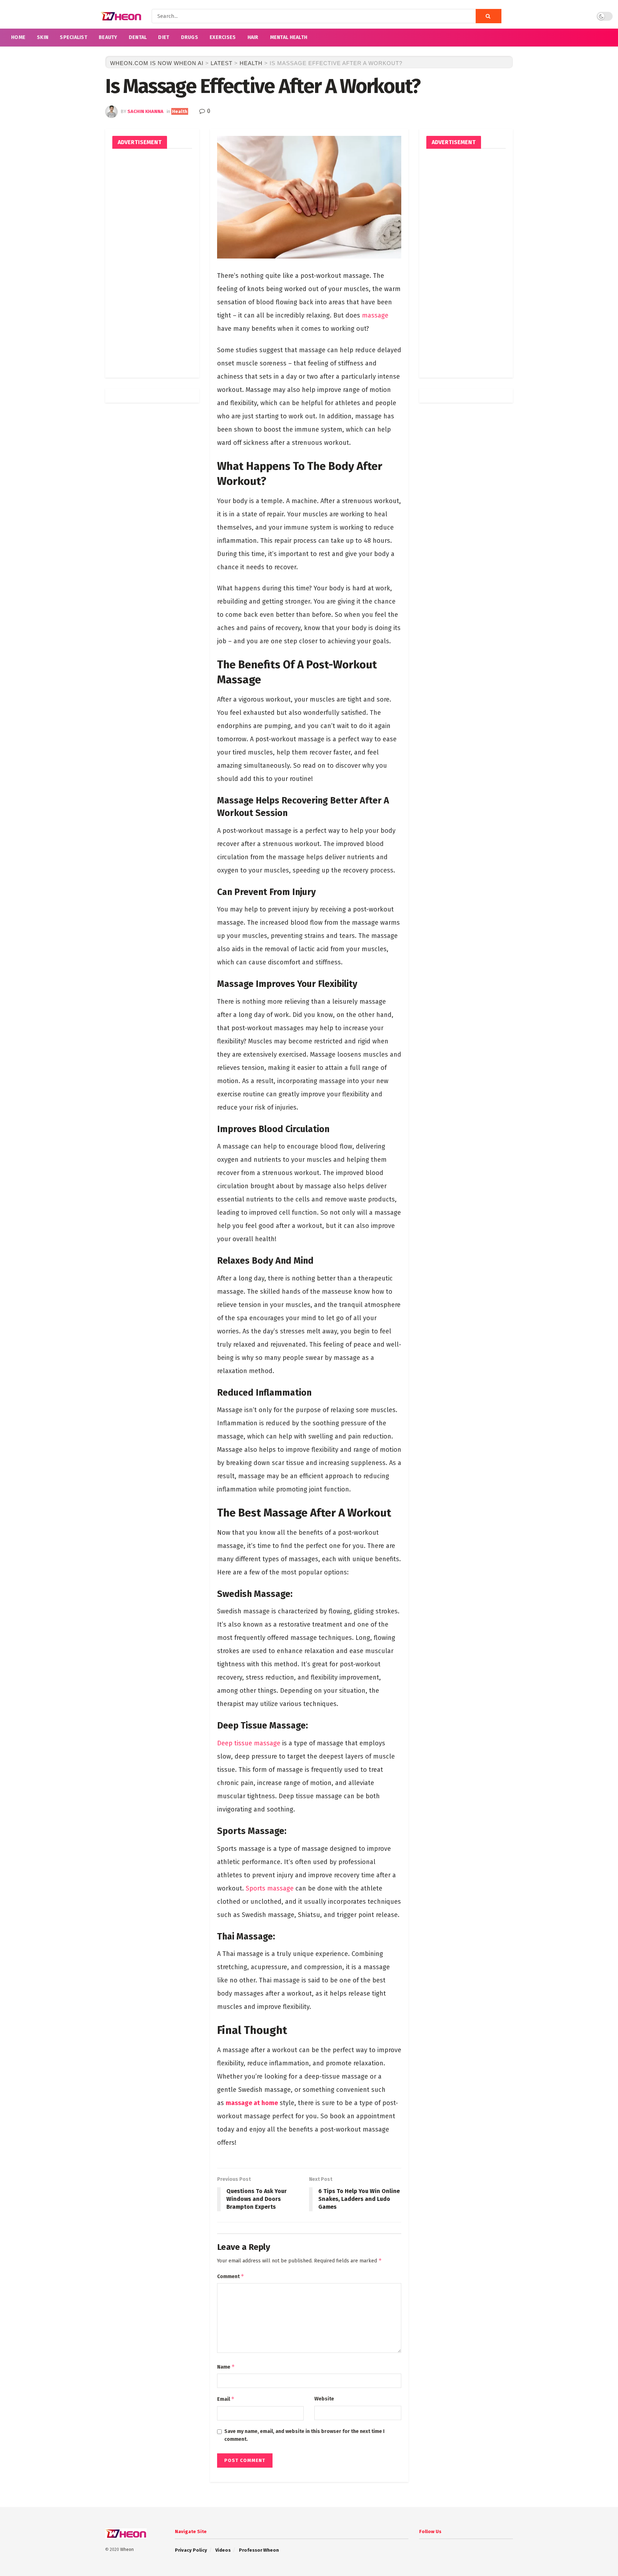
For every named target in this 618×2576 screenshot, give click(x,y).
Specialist (73, 37)
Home (18, 37)
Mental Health (289, 37)
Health (180, 111)
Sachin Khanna (145, 111)
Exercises (223, 37)
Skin (43, 37)
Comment (231, 2276)
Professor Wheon (259, 2550)
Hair (253, 37)
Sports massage (270, 1888)
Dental (138, 37)
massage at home (252, 2103)
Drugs (190, 37)
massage (375, 315)
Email (226, 2399)
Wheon (127, 2550)
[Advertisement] (152, 263)
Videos (223, 2550)
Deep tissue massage (249, 1743)
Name (226, 2367)
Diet (164, 37)
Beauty (108, 37)
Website (324, 2399)
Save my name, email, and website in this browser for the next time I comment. (304, 2435)
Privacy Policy (191, 2550)
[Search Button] (489, 16)
